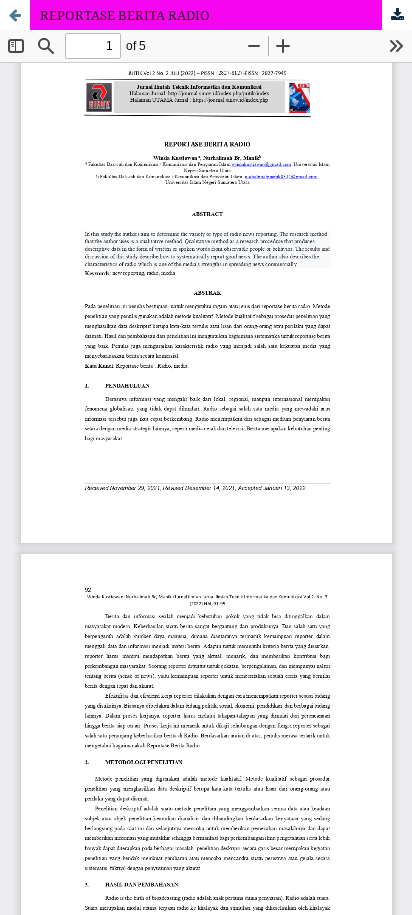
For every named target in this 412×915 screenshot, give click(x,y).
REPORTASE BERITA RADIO (125, 15)
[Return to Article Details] (15, 15)
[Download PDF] (397, 15)
